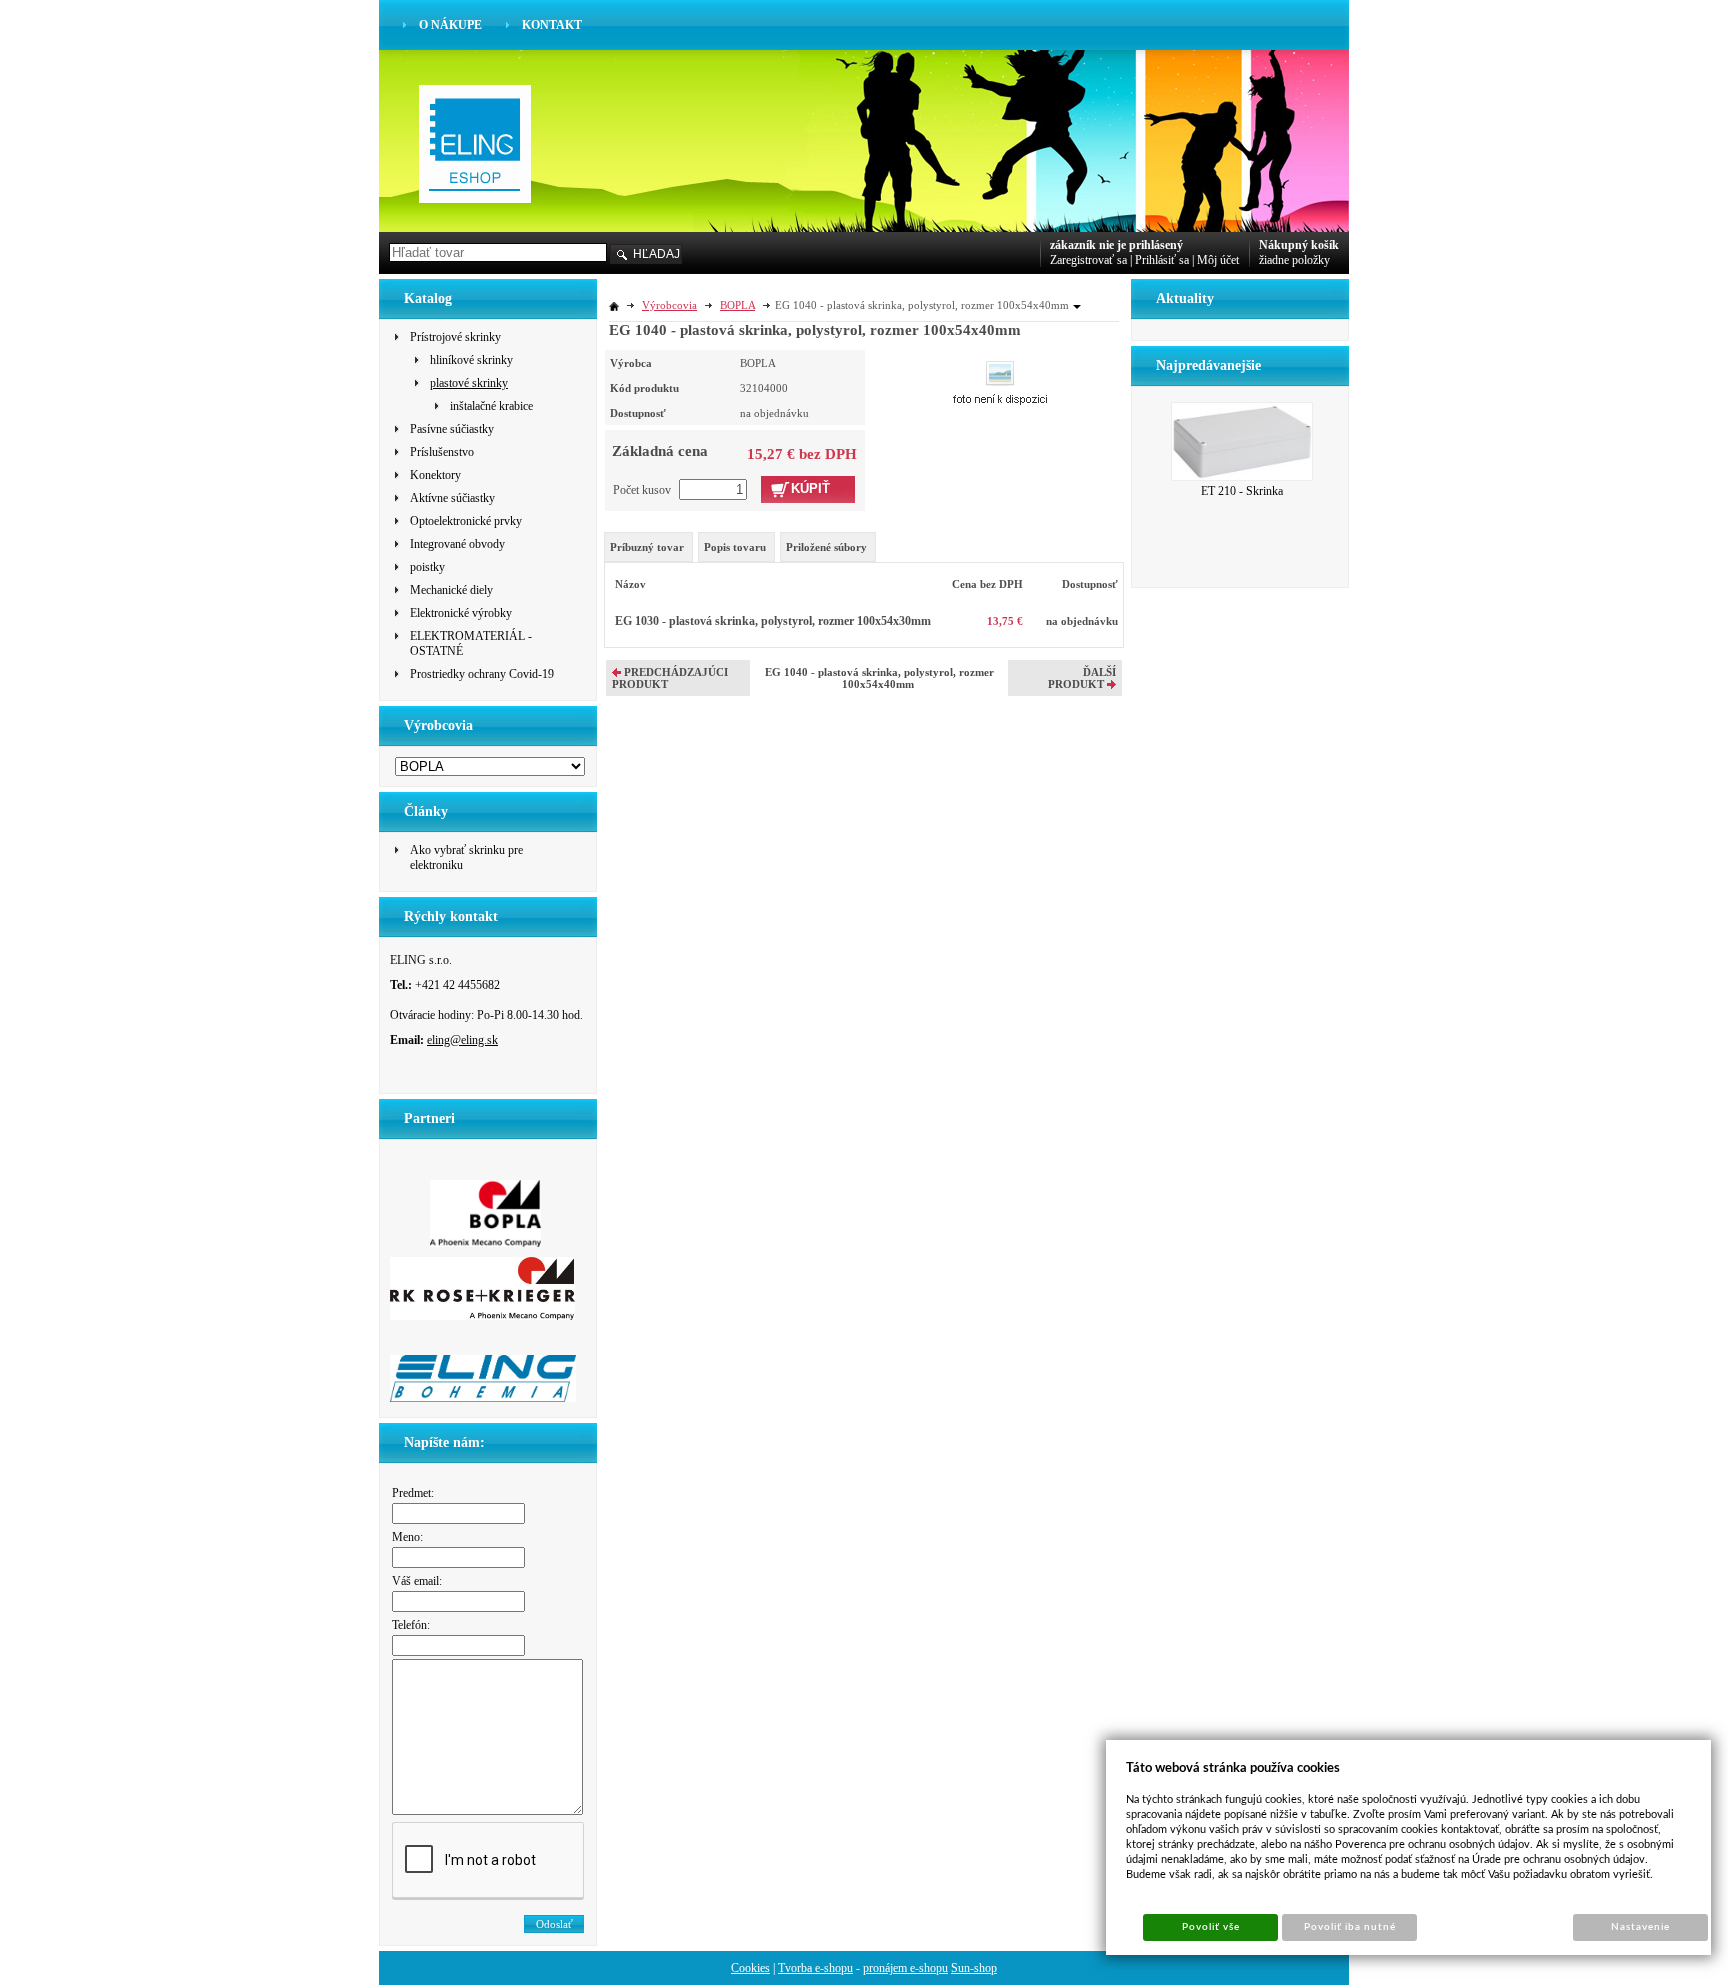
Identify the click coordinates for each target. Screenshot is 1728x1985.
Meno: (407, 1537)
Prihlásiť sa (1162, 260)
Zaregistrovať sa (1088, 260)
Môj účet (1218, 260)
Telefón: (411, 1625)
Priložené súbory (826, 547)
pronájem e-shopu (905, 1968)
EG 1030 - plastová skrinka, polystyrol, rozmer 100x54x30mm (773, 621)
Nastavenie (1640, 1927)
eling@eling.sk (462, 1040)
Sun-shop (974, 1968)
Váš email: (417, 1581)
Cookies (750, 1968)
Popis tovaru (735, 547)
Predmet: (413, 1493)
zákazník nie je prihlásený (1116, 245)
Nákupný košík (1299, 245)
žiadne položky (1294, 260)
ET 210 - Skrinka (1242, 491)
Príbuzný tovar (647, 547)
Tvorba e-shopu (815, 1968)
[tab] (648, 547)
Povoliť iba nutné (1350, 1927)
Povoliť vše (1211, 1927)
